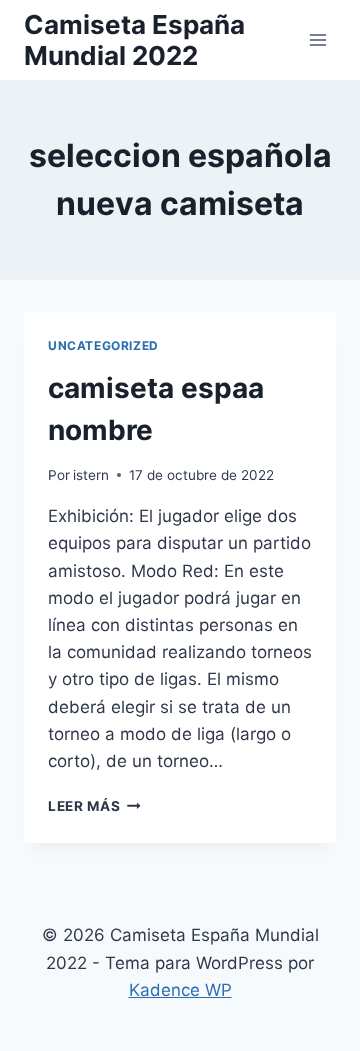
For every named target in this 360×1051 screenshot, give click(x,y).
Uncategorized (103, 345)
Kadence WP (180, 990)
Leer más (94, 806)
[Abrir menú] (317, 39)
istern (91, 475)
